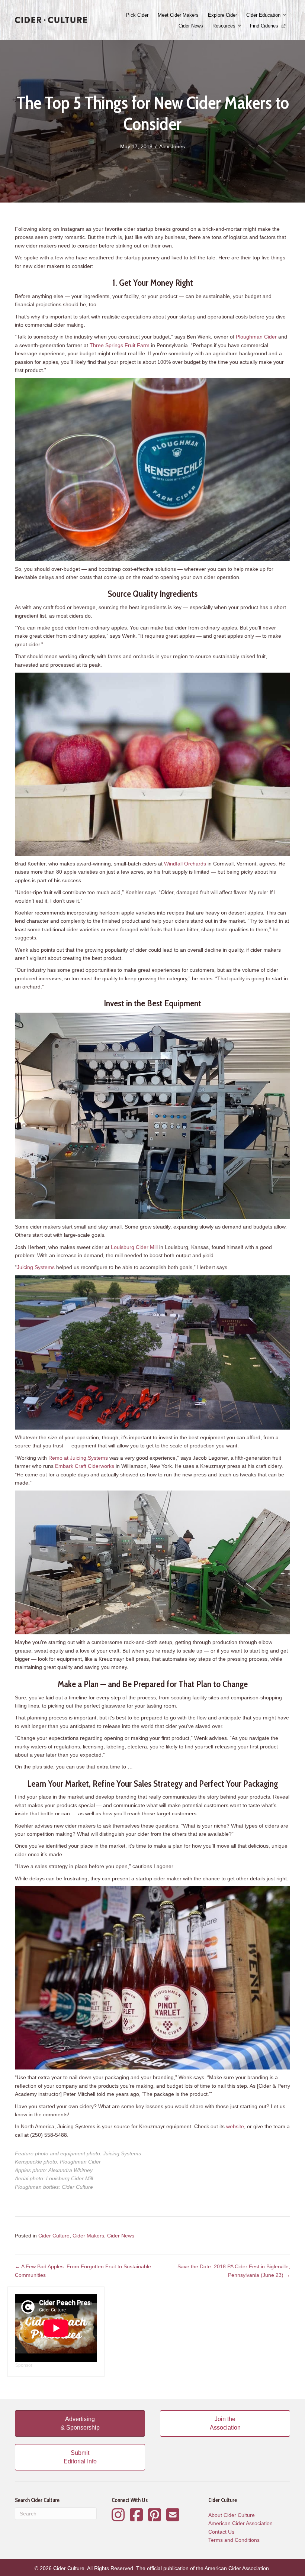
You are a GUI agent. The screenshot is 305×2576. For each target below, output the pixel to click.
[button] (285, 15)
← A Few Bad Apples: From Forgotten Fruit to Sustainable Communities (83, 2271)
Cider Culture (54, 2236)
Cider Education (263, 15)
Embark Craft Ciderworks (85, 1466)
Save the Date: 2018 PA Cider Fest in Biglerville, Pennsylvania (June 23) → (234, 2271)
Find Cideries (265, 26)
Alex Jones (172, 146)
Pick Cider (137, 15)
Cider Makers (88, 2236)
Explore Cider (222, 15)
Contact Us (221, 2532)
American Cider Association (240, 2523)
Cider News (191, 26)
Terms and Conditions (234, 2540)
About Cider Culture (232, 2515)
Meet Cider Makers (178, 15)
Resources (224, 26)
